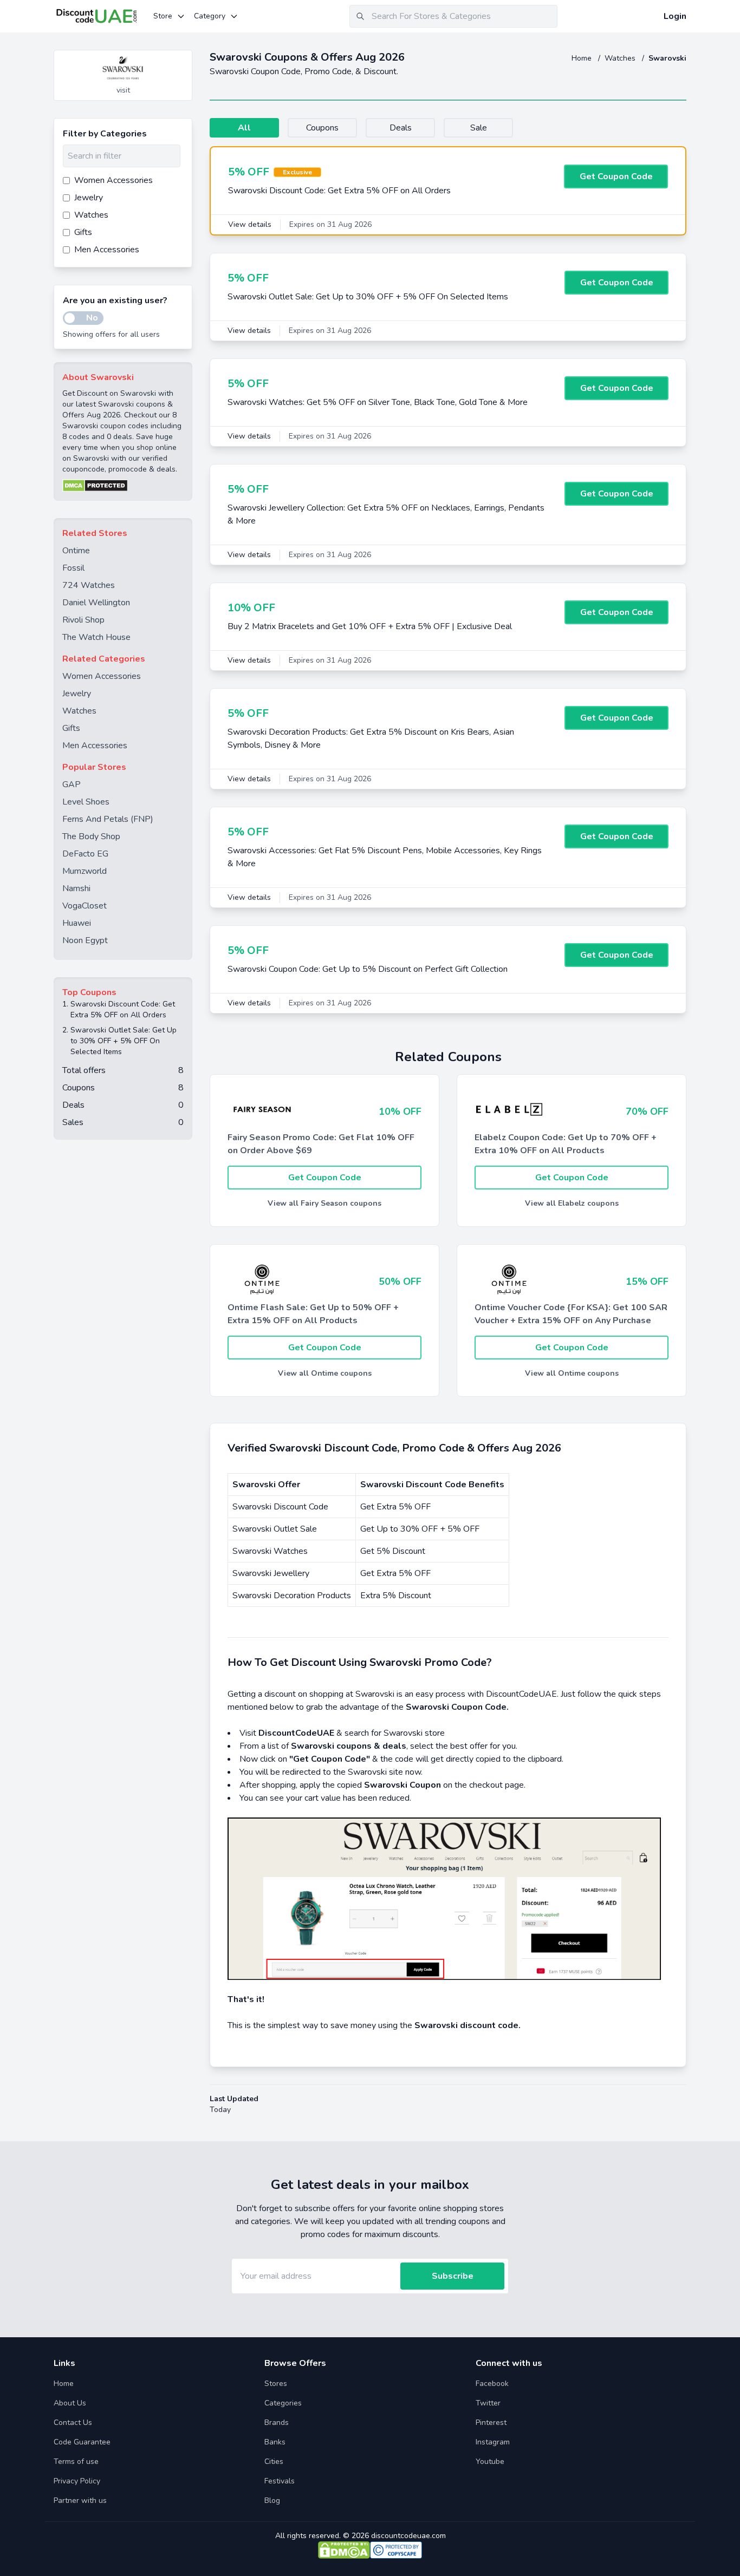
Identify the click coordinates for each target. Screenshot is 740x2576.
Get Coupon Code (616, 176)
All (244, 128)
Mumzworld (85, 871)
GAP (72, 784)
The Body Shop (91, 836)
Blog (272, 2500)
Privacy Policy (77, 2481)
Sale (479, 128)
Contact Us (73, 2423)
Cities (274, 2461)
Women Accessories (102, 676)
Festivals (280, 2481)
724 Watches (89, 585)
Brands (277, 2423)
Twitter (488, 2403)
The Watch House (96, 637)
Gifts (71, 728)
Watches (621, 58)
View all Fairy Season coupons (324, 1203)
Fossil (73, 568)
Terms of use (76, 2461)
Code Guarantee (82, 2442)
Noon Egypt (85, 940)
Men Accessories (95, 746)
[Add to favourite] (183, 59)
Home (583, 58)
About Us (70, 2403)
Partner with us (80, 2500)
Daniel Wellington (96, 603)
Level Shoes (86, 802)
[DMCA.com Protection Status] (123, 486)
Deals (401, 128)
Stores (276, 2384)
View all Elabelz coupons (572, 1203)
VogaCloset (85, 906)
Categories (283, 2403)
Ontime (76, 551)
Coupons (322, 128)
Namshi (76, 888)
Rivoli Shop (83, 620)
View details (250, 224)
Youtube (490, 2461)
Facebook (492, 2384)
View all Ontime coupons (325, 1373)
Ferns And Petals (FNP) (108, 819)
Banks (275, 2442)
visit (123, 90)
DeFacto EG (85, 854)
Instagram (493, 2442)
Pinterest (491, 2423)
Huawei (77, 923)
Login (675, 16)
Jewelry (77, 694)
